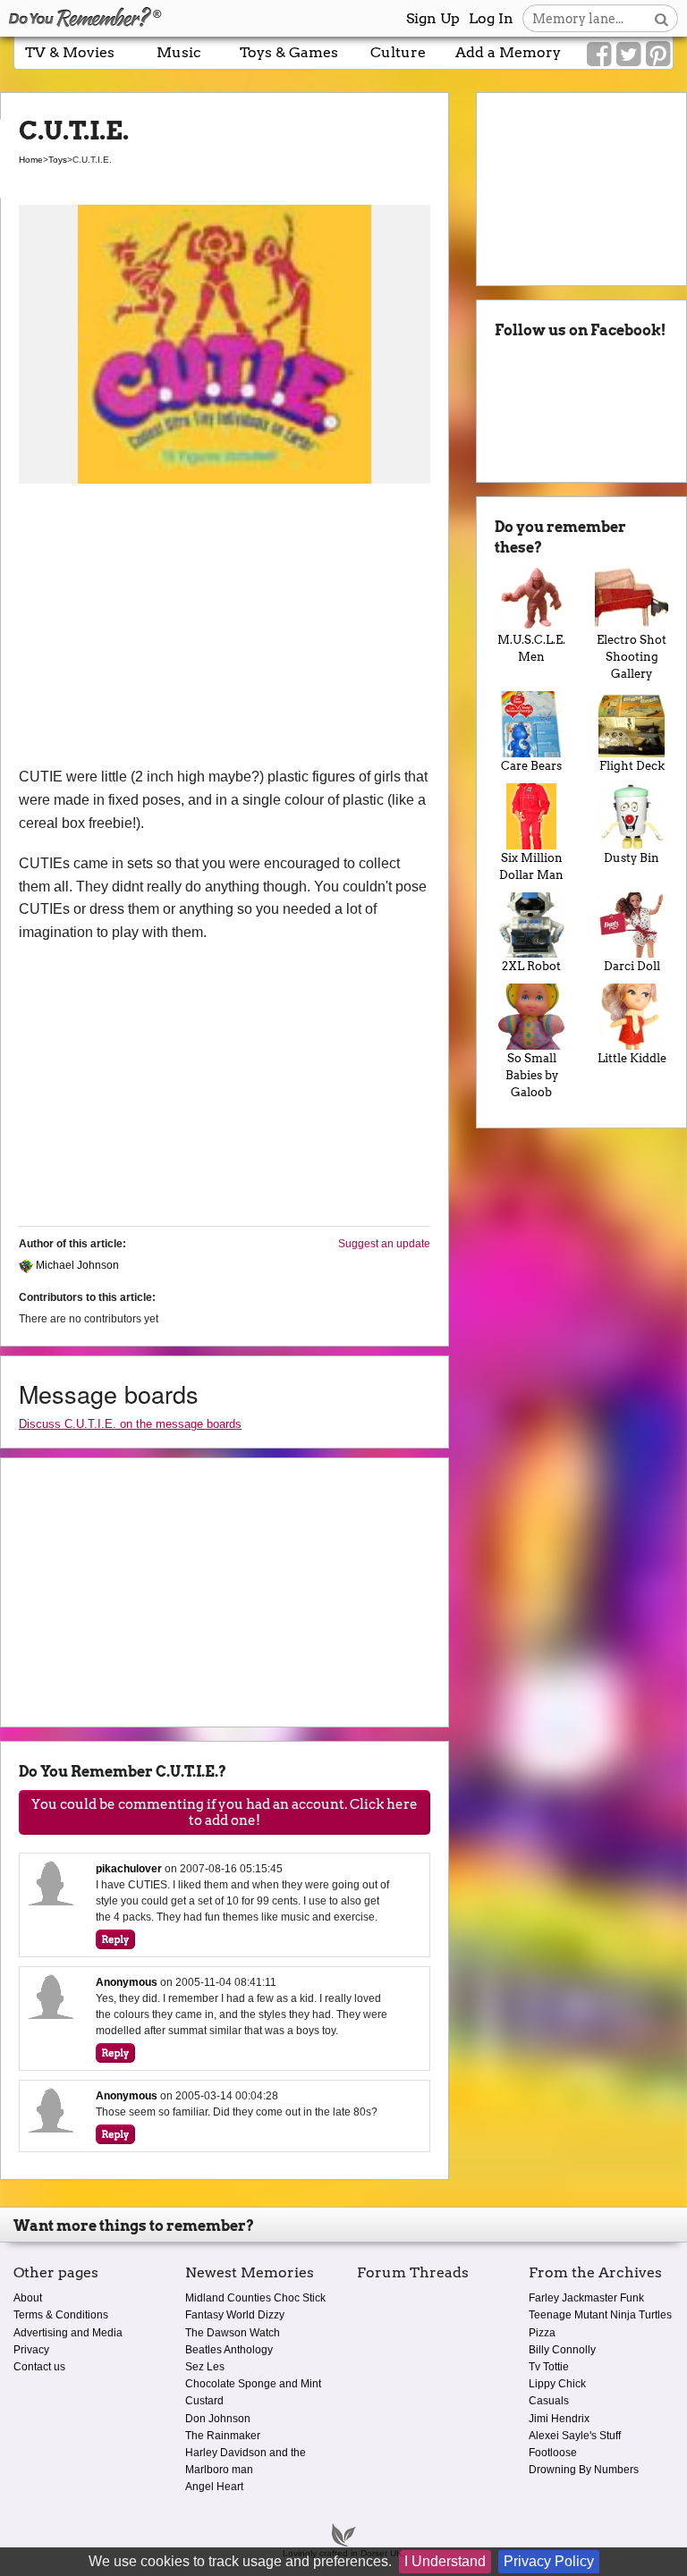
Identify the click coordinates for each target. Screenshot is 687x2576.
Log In (491, 18)
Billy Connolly (562, 2350)
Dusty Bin (632, 858)
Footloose (553, 2453)
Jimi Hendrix (559, 2419)
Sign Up (433, 18)
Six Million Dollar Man (531, 866)
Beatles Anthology (229, 2350)
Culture (398, 52)
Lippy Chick (557, 2384)
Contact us (39, 2367)
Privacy (31, 2350)
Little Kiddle (632, 1058)
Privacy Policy (549, 2561)
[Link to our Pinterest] (658, 55)
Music (179, 52)
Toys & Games (289, 52)
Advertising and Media (68, 2333)
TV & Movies (70, 52)
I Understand (445, 2561)
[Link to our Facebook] (599, 55)
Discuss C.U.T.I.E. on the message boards (130, 1424)
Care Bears (531, 766)
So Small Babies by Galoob (532, 1075)
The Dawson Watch (233, 2333)
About (28, 2298)
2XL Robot (531, 966)
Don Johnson (218, 2419)
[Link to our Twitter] (628, 55)
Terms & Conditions (61, 2315)
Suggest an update (384, 1244)
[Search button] (662, 18)
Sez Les (205, 2367)
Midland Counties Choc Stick (255, 2298)
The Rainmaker (223, 2436)
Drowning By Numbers (584, 2470)
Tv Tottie (549, 2367)
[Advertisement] (225, 631)
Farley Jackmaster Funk (586, 2298)
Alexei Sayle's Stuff (575, 2436)
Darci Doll (632, 966)
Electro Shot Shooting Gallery (632, 657)
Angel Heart (214, 2487)
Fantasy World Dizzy (235, 2315)
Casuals (549, 2401)
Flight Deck (632, 766)
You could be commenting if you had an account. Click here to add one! (225, 1812)
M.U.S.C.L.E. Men (531, 648)
